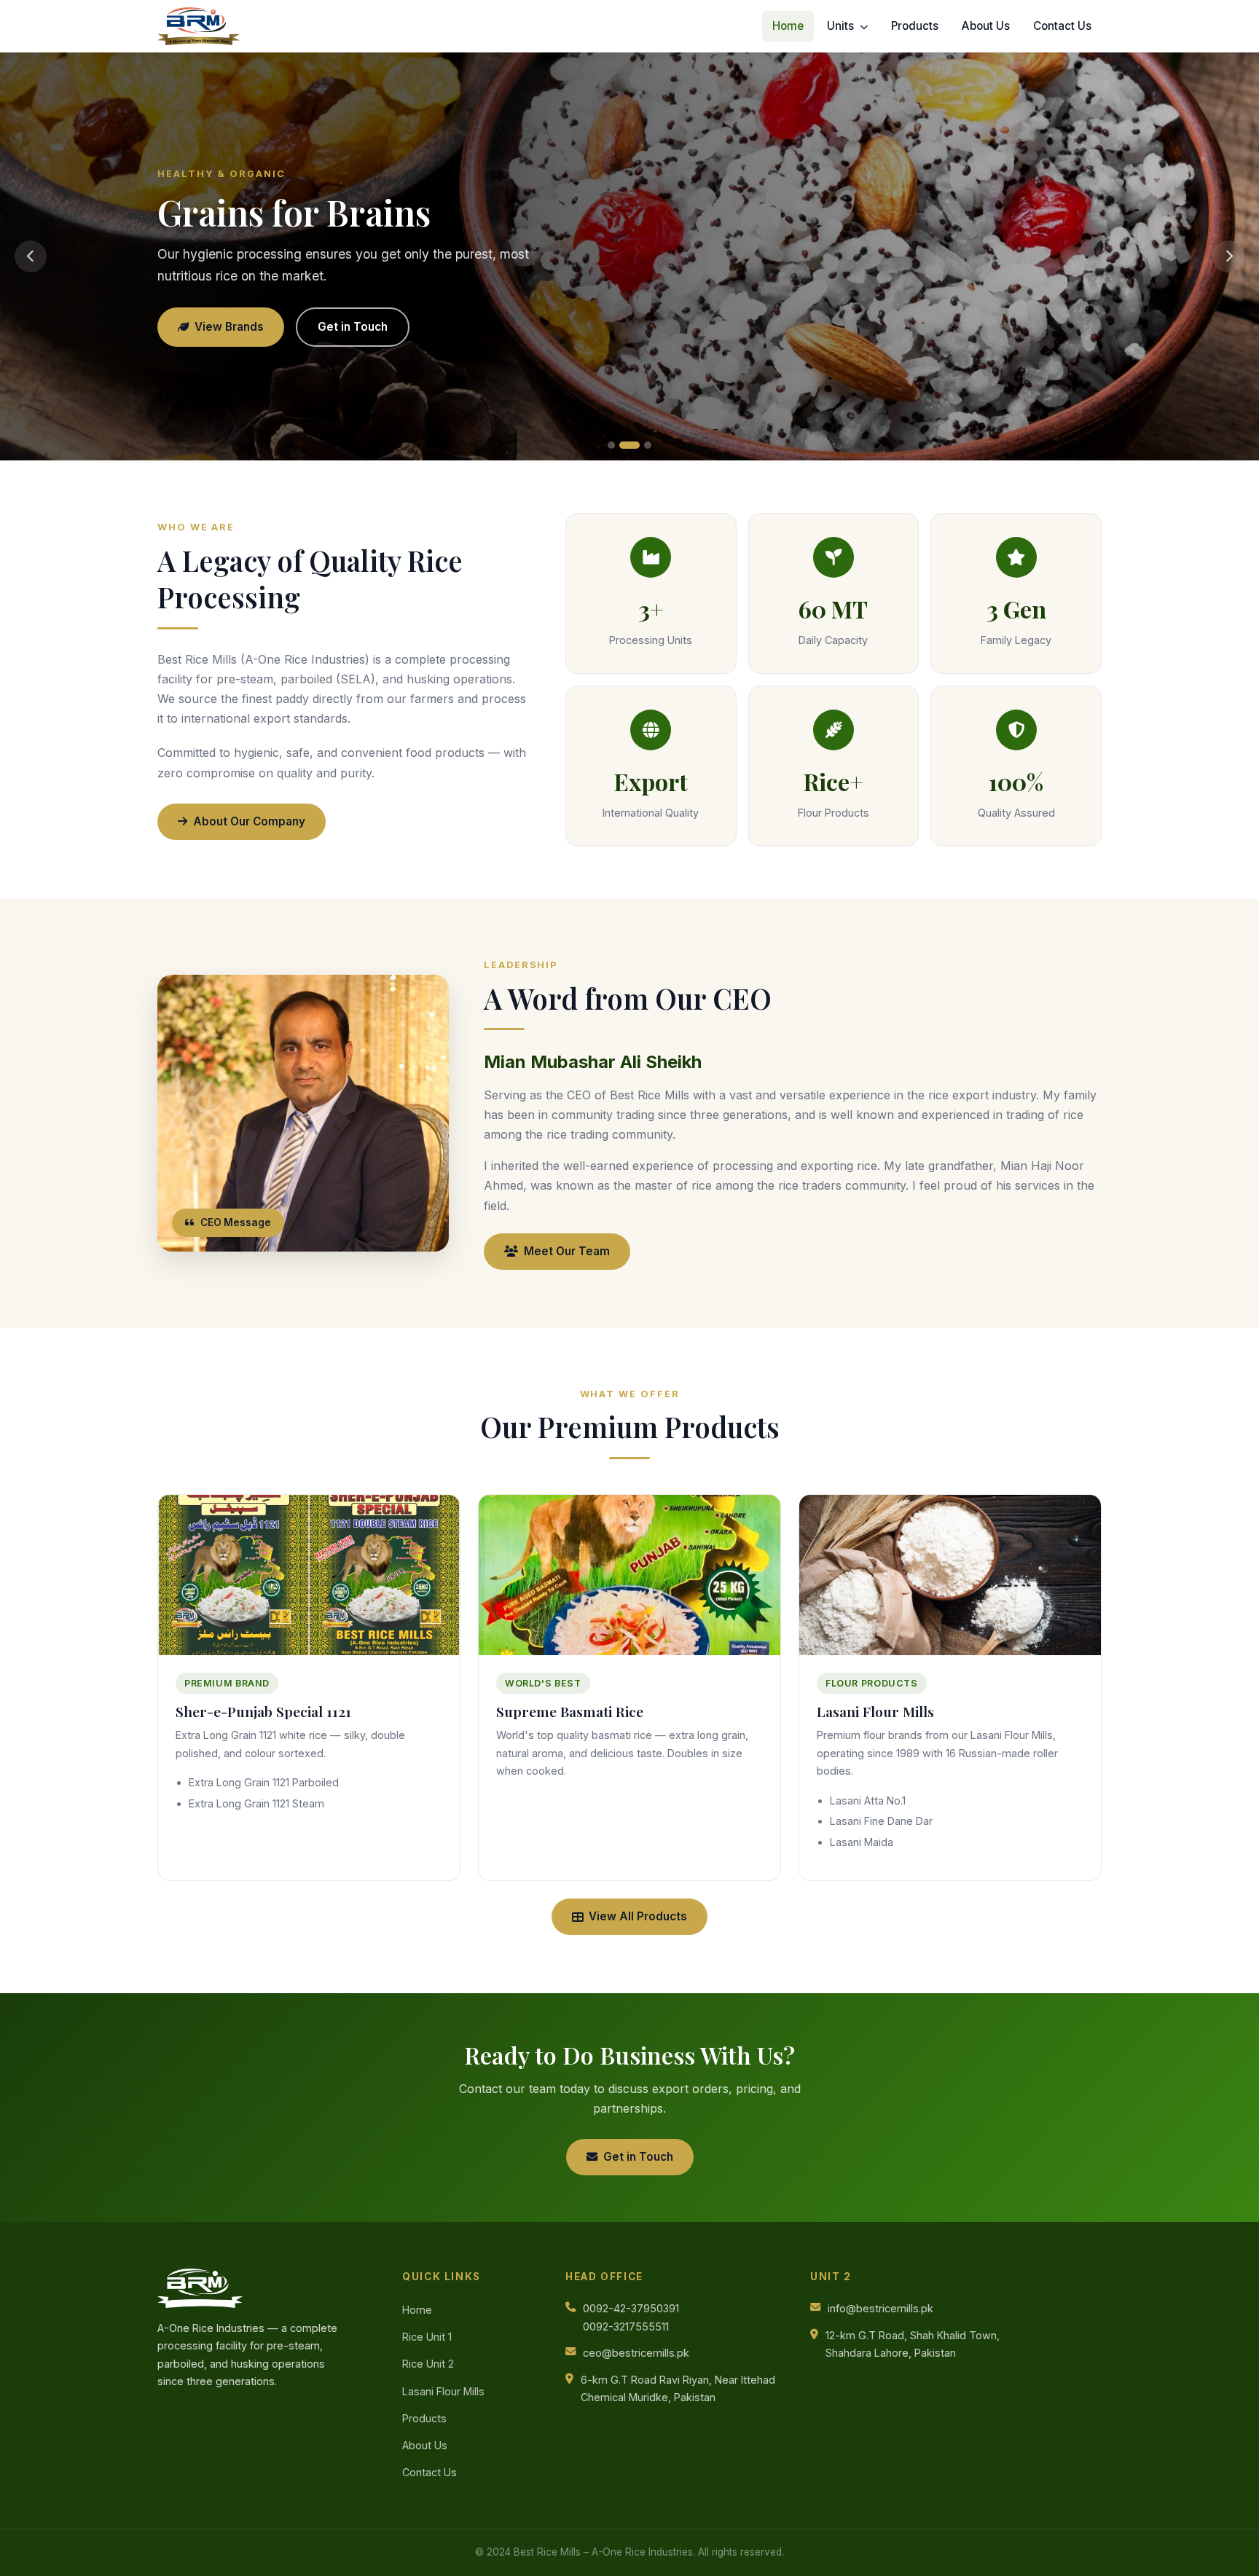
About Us (986, 26)
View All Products (638, 1916)
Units (842, 26)
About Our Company (249, 821)
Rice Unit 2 (428, 2364)
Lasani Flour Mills (443, 2391)
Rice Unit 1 (427, 2337)
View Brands (229, 327)
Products (915, 26)
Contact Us (1062, 26)
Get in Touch (353, 327)
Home (788, 26)
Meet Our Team (567, 1251)
